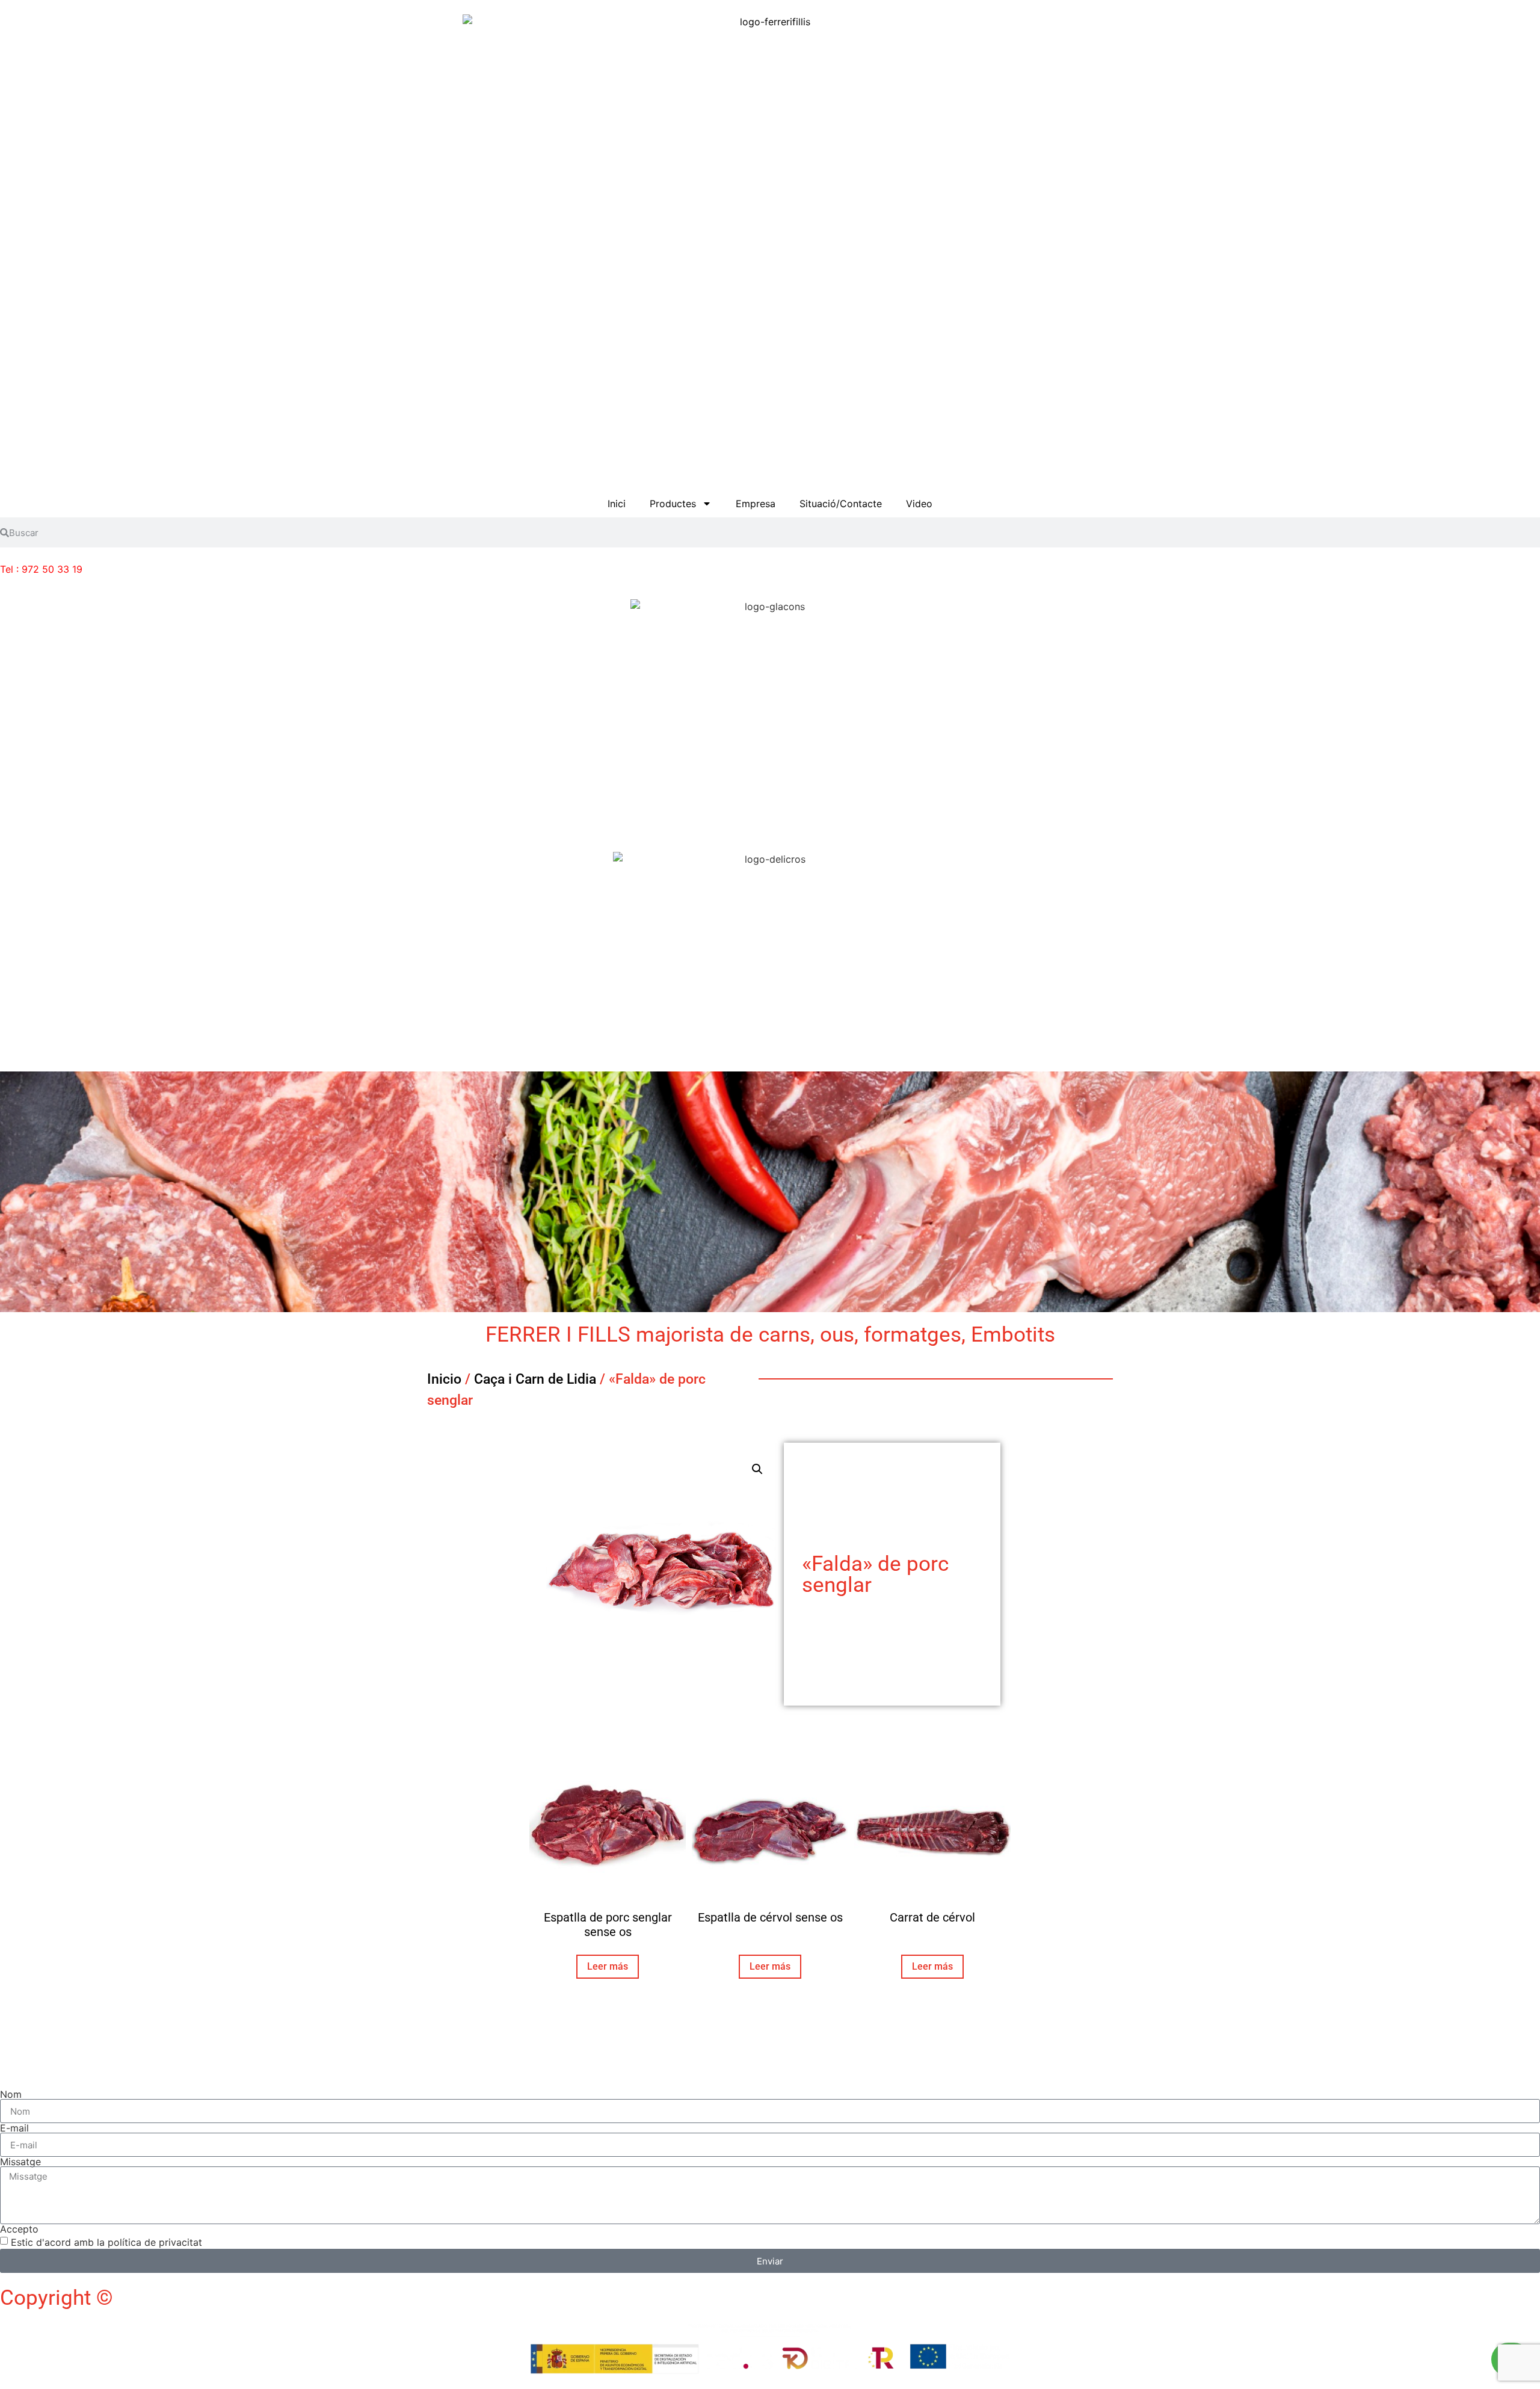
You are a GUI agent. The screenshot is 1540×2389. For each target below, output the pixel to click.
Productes (673, 504)
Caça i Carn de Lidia (535, 1379)
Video (919, 504)
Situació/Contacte (841, 504)
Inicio (444, 1379)
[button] (757, 1469)
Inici (617, 504)
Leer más (608, 1966)
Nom (11, 2094)
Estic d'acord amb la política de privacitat (106, 2242)
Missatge (20, 2162)
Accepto (19, 2229)
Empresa (756, 504)
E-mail (14, 2128)
